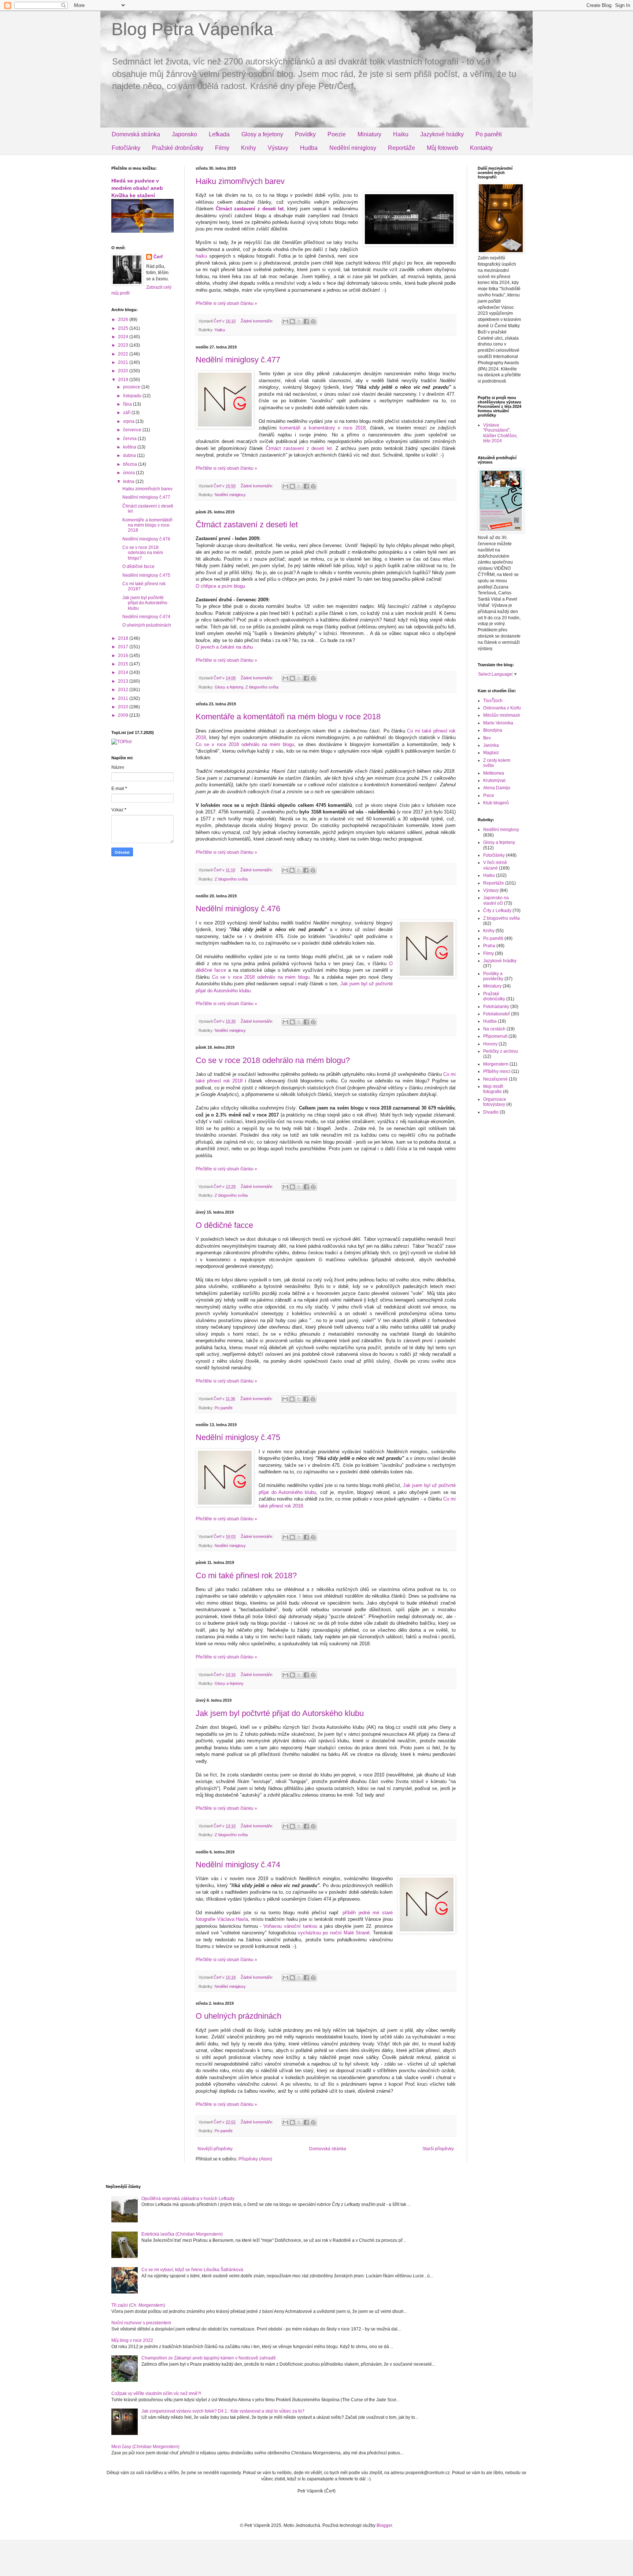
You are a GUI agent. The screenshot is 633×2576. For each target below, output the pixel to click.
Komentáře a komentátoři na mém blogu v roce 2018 (288, 717)
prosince (132, 387)
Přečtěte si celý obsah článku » (226, 303)
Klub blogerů (496, 803)
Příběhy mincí (497, 1071)
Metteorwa (494, 773)
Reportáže (401, 148)
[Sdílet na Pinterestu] (313, 321)
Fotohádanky (496, 1007)
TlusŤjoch (493, 701)
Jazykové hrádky (442, 134)
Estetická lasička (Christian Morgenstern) (182, 2234)
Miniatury (369, 134)
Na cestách (494, 1029)
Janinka (491, 745)
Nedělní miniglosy (353, 148)
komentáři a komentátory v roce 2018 (323, 428)
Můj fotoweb (443, 148)
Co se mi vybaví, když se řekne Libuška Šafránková (192, 2270)
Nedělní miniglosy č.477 (238, 360)
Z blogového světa (262, 687)
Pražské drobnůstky (178, 148)
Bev (487, 738)
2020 (124, 371)
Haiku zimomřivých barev (240, 181)
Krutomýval (494, 780)
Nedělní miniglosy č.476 (238, 909)
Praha (489, 946)
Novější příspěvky (215, 2149)
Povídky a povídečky (493, 976)
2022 (124, 354)
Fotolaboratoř (497, 1014)
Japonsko (184, 134)
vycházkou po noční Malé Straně (334, 1933)
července (133, 430)
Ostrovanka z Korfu (502, 708)
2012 (124, 690)
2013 (124, 681)
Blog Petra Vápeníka (192, 29)
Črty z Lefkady (497, 911)
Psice (489, 796)
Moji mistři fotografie (493, 1089)
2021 (124, 362)
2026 (124, 320)
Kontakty (481, 148)
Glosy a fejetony (262, 134)
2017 (124, 647)
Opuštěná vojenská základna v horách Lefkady (188, 2199)
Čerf (158, 257)
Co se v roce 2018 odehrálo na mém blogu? (273, 1060)
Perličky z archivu (501, 1051)
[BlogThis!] (292, 321)
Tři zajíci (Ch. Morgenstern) (138, 2305)
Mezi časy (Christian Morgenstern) (145, 2447)
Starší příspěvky (438, 2149)
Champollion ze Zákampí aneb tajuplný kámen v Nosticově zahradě (209, 2358)
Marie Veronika (498, 723)
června (130, 439)
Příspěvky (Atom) (255, 2159)
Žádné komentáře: (258, 321)
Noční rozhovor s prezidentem (141, 2323)
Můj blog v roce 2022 (132, 2340)
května (130, 447)
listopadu (133, 396)
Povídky (305, 134)
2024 (124, 337)
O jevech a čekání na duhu (224, 647)
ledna (129, 481)
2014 (124, 672)
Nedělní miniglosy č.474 (238, 1865)
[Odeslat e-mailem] (285, 321)
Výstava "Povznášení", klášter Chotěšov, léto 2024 (500, 433)
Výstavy (278, 148)
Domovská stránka (136, 134)
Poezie (337, 134)
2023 (124, 345)
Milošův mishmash (502, 715)
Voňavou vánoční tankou (290, 1926)
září (127, 413)
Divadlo (491, 1112)
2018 (124, 638)
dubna (130, 455)
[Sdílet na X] (299, 321)
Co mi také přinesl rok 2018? (246, 1575)
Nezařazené (495, 1079)
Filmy (222, 148)
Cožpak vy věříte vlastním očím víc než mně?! (156, 2394)
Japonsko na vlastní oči (496, 900)
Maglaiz (491, 753)
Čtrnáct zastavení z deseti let (250, 209)
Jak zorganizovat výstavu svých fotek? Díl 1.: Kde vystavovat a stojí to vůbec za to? (223, 2411)
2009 (124, 715)
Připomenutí (495, 1036)
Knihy (249, 148)
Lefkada (219, 134)
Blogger (384, 2525)
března (131, 464)
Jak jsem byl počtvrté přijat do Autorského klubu (280, 1713)
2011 (124, 698)
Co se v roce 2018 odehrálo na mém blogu (245, 744)
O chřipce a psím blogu (220, 586)
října (128, 404)
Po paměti (489, 134)
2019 (124, 380)
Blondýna (493, 730)
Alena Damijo (497, 788)
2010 (124, 707)
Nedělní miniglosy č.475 (238, 1437)
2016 (124, 656)
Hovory (490, 1044)
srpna (129, 421)
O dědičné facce (224, 1225)
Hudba (309, 148)
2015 (124, 664)
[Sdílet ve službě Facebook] (306, 321)
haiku (201, 256)
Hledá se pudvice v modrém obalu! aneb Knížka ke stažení (137, 188)
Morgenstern (496, 1064)
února (129, 473)
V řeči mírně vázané (495, 865)
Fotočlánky (126, 148)
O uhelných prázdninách (238, 2016)
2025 (124, 328)
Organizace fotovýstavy (495, 1102)
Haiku (401, 134)
